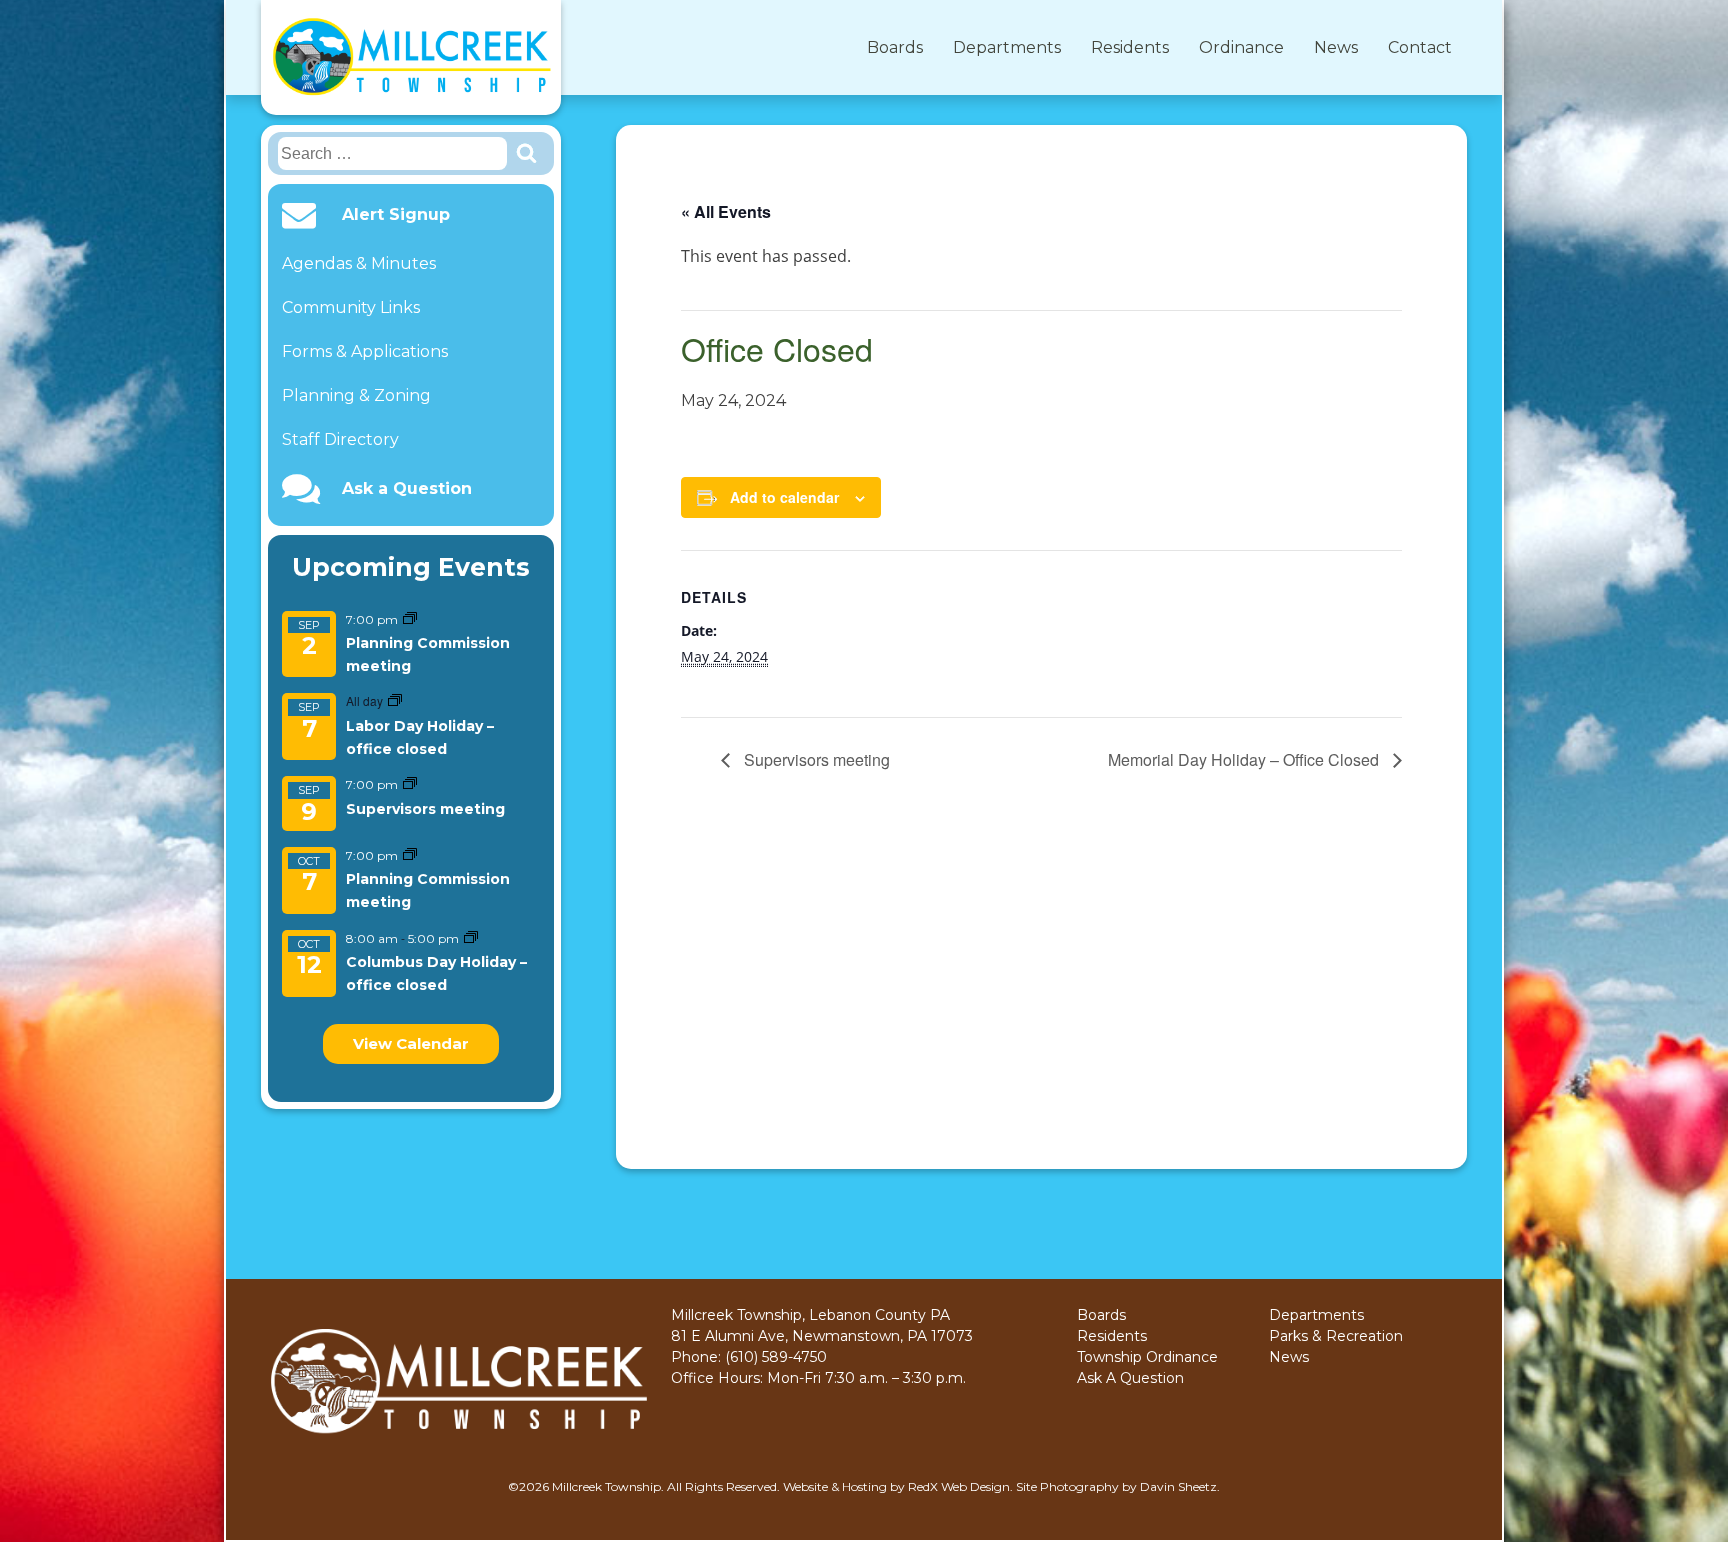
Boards (895, 47)
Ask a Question (407, 489)
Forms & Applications (365, 351)
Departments (1007, 47)
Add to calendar (784, 497)
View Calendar (411, 1043)
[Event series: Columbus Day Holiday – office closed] (471, 938)
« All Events (726, 211)
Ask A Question (1130, 1378)
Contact (1420, 47)
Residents (1130, 47)
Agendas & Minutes (359, 263)
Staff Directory (340, 439)
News (1336, 47)
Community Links (351, 307)
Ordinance (1241, 47)
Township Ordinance (1147, 1357)
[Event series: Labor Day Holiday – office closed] (395, 701)
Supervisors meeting (425, 809)
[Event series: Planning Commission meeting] (410, 619)
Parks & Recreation (1336, 1336)
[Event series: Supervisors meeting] (410, 784)
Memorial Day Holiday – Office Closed (1245, 759)
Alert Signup (396, 215)
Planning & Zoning (356, 395)
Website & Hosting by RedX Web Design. (898, 1486)
